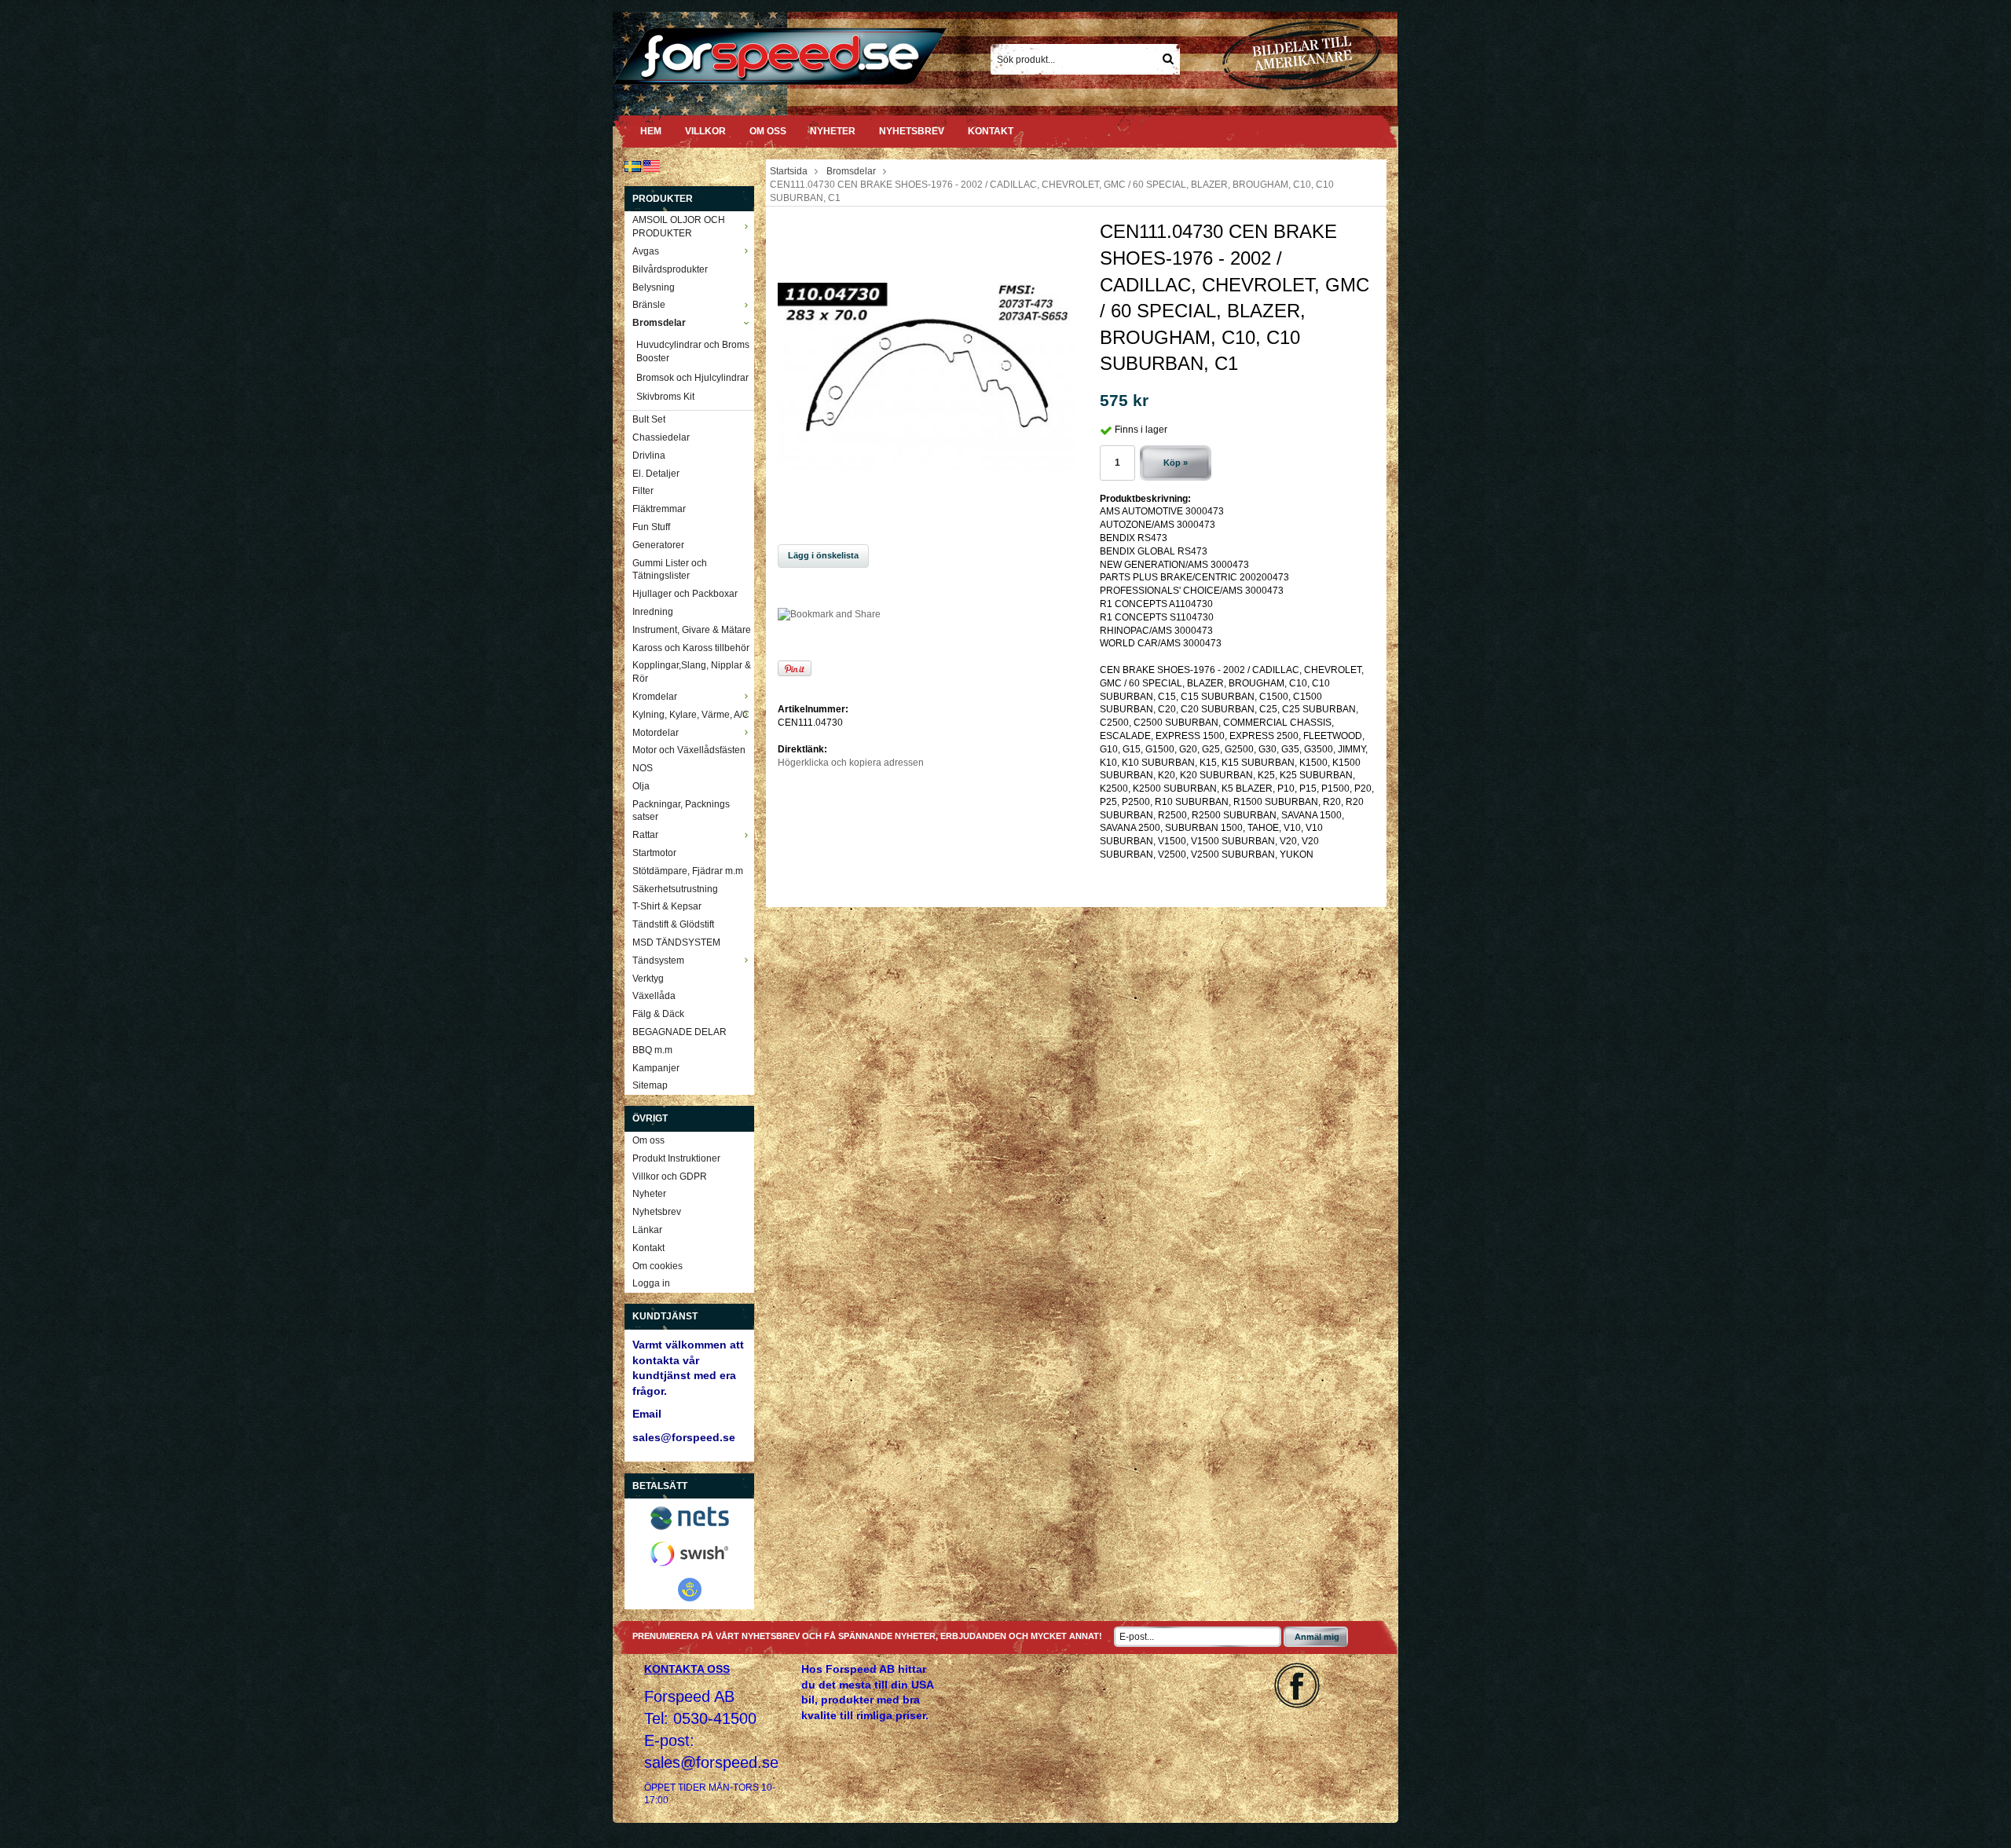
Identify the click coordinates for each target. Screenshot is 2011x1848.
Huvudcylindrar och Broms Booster (693, 351)
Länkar (647, 1230)
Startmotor (654, 853)
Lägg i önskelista (823, 555)
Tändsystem (658, 961)
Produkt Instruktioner (676, 1158)
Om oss (768, 131)
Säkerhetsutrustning (675, 889)
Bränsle (649, 305)
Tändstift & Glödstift (673, 924)
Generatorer (658, 545)
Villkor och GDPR (670, 1176)
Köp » (1176, 463)
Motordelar (656, 733)
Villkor (705, 131)
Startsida (789, 171)
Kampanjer (656, 1068)
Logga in (651, 1283)
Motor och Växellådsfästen (689, 750)
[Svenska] (633, 166)
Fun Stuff (651, 527)
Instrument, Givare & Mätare (692, 630)
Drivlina (649, 456)
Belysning (654, 287)
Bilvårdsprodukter (670, 269)
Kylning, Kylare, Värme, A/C (691, 715)
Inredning (653, 612)
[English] (652, 166)
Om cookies (658, 1266)
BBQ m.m (652, 1050)
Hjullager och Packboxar (685, 594)
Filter (643, 491)
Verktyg (648, 979)
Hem (651, 131)
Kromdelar (655, 697)
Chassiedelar (661, 437)
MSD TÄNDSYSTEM (676, 942)
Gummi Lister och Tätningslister (670, 570)
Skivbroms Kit (665, 397)
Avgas (646, 251)
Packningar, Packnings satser (681, 811)
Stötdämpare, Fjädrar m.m (688, 871)
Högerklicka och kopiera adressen (851, 763)
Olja (641, 786)
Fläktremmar (659, 509)
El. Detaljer (656, 474)
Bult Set (649, 419)
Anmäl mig (1317, 1637)
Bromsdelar (659, 323)
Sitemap (650, 1085)
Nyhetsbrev (912, 131)
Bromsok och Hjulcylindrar (692, 378)
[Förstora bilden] (927, 375)
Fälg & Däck (658, 1014)
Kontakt (991, 131)
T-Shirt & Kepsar (667, 906)
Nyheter (833, 131)
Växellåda (654, 996)
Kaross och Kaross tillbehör (691, 648)
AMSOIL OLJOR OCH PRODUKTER (679, 227)
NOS (643, 768)
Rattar (645, 835)
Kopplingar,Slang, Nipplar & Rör (692, 672)
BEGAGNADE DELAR (679, 1032)
